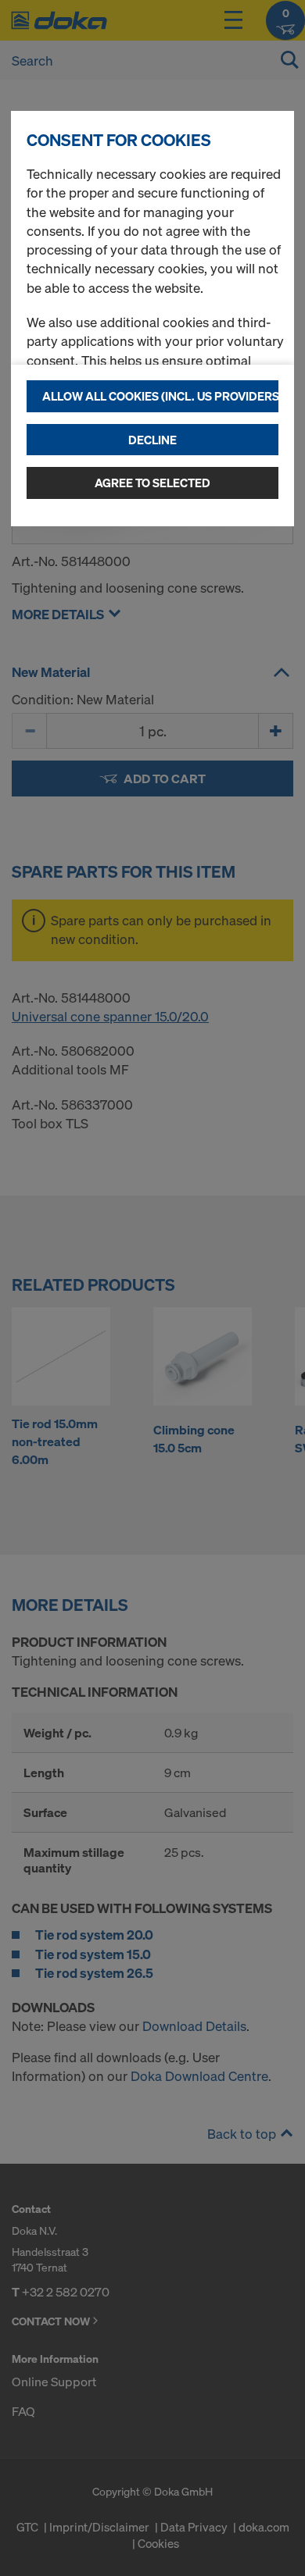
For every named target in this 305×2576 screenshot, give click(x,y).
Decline (152, 440)
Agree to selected (152, 483)
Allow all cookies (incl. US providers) (160, 396)
